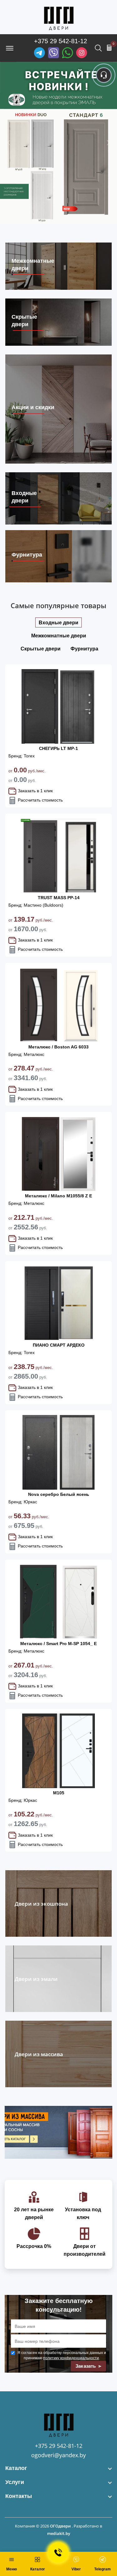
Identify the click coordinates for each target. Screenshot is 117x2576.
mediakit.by (59, 2533)
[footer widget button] (58, 2468)
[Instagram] (82, 53)
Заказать (86, 2366)
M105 (59, 1793)
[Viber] (54, 53)
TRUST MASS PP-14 (59, 898)
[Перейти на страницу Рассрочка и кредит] (58, 143)
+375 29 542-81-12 (61, 41)
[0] (109, 48)
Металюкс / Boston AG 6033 (58, 1047)
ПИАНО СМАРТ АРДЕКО (59, 1345)
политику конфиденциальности (71, 2358)
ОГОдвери (60, 2526)
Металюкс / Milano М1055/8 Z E (58, 1196)
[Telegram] (39, 53)
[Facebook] (68, 53)
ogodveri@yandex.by (58, 2455)
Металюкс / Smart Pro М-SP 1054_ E (58, 1644)
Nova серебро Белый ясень (59, 1494)
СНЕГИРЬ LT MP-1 (58, 748)
